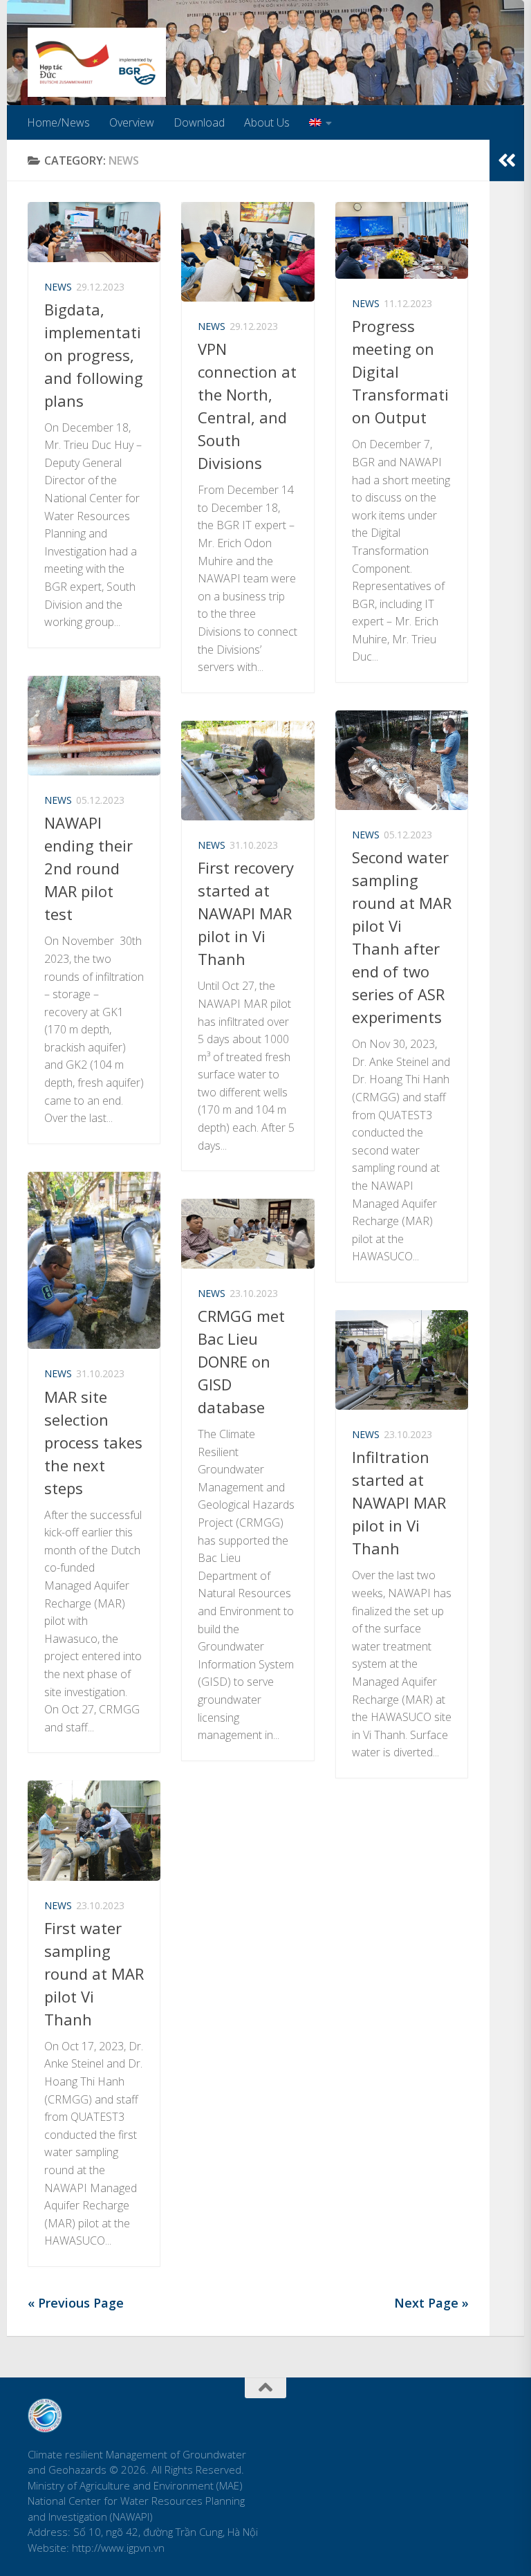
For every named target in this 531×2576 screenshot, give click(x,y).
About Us (267, 122)
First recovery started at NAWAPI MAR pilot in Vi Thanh (246, 913)
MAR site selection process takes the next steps (93, 1442)
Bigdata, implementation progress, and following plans (94, 355)
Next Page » (431, 2303)
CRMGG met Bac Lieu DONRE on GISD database (241, 1361)
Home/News (58, 122)
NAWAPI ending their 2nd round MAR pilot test (88, 868)
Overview (132, 122)
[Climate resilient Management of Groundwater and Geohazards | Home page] (97, 62)
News (58, 287)
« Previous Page (76, 2303)
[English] (320, 122)
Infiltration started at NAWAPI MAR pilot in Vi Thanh (399, 1502)
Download (199, 122)
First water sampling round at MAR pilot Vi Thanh (94, 1974)
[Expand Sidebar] (507, 160)
